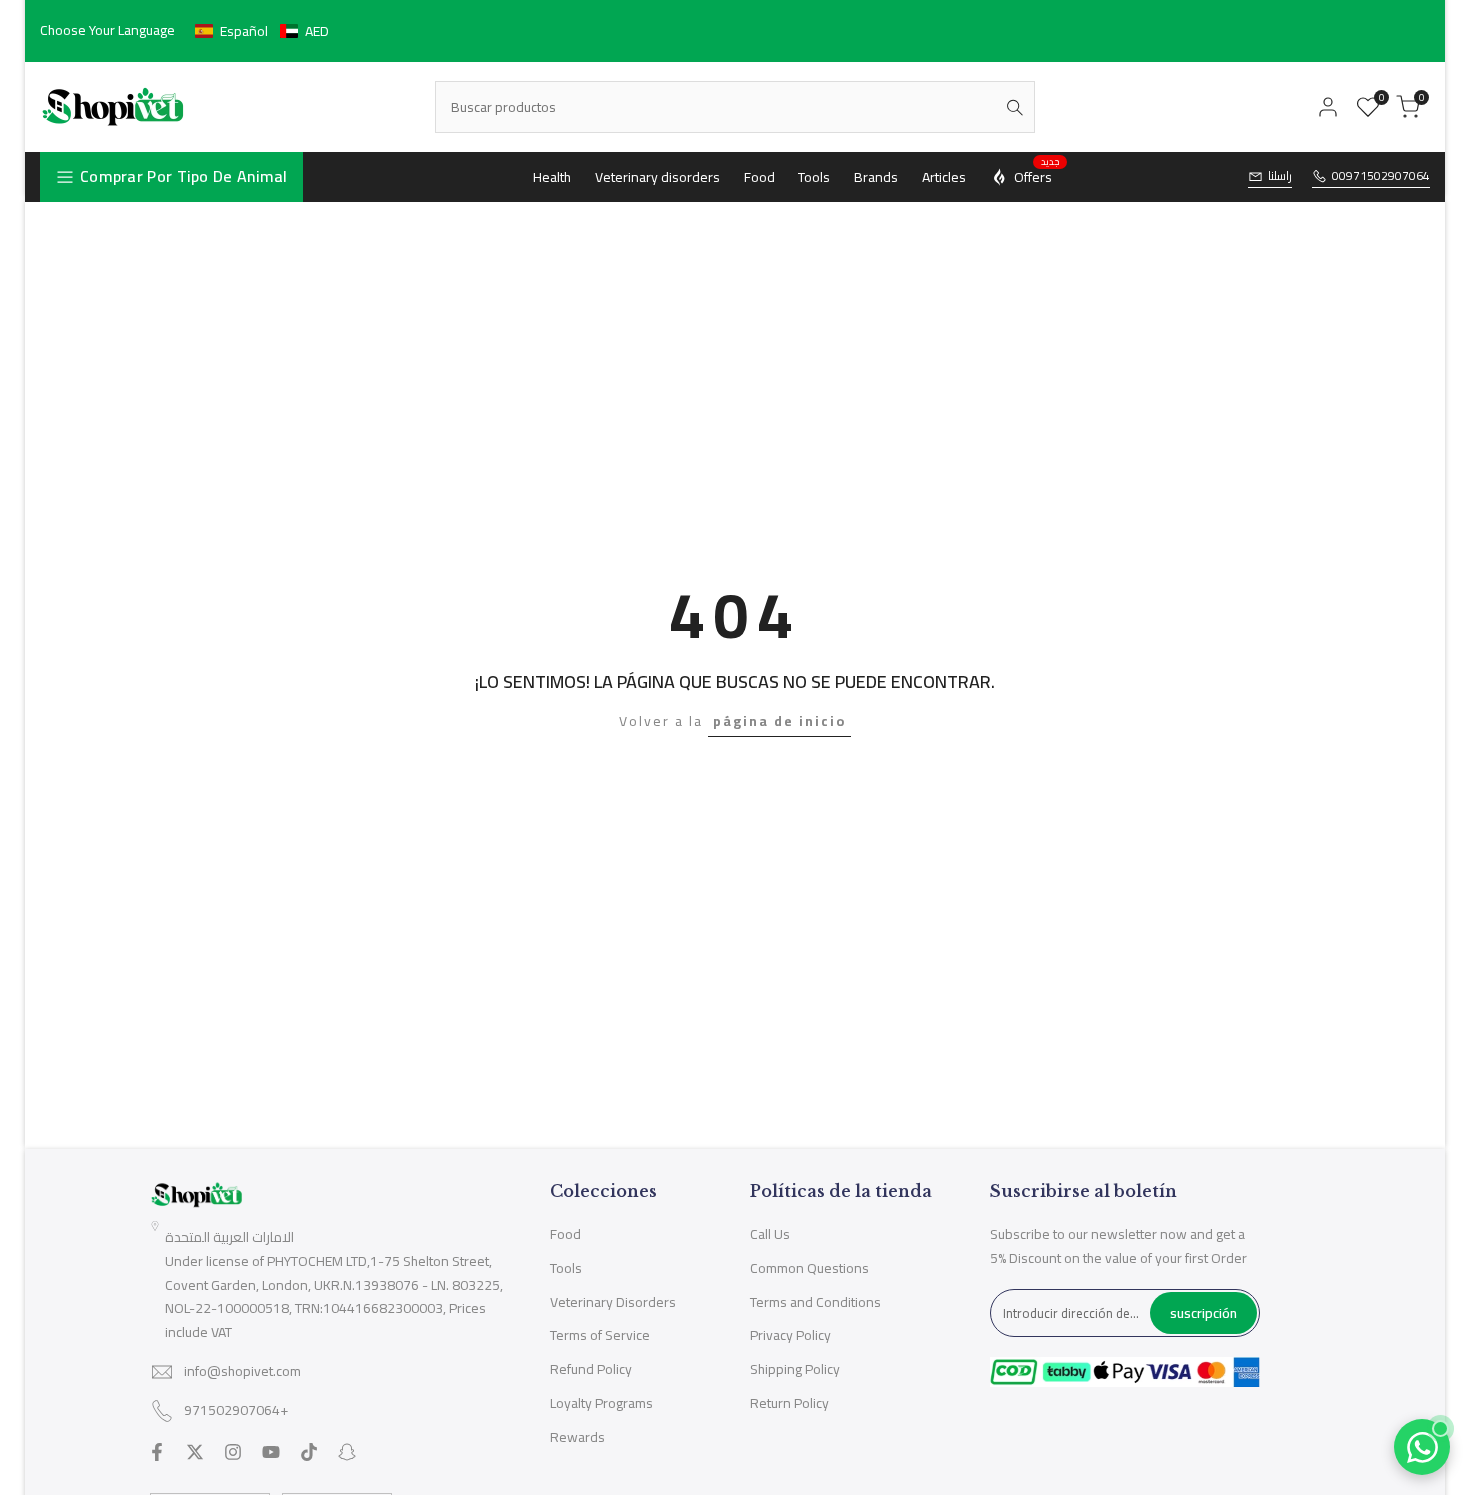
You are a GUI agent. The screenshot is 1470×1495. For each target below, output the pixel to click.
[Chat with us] (1422, 1447)
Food (565, 1234)
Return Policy (789, 1403)
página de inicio (779, 721)
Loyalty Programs (601, 1403)
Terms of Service (600, 1335)
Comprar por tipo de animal (184, 176)
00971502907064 (1381, 176)
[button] (262, 31)
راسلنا (1280, 176)
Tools (566, 1268)
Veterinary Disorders (613, 1302)
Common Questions (809, 1268)
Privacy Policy (790, 1335)
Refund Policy (591, 1369)
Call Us (770, 1234)
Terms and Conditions (815, 1302)
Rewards (577, 1437)
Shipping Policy (795, 1369)
